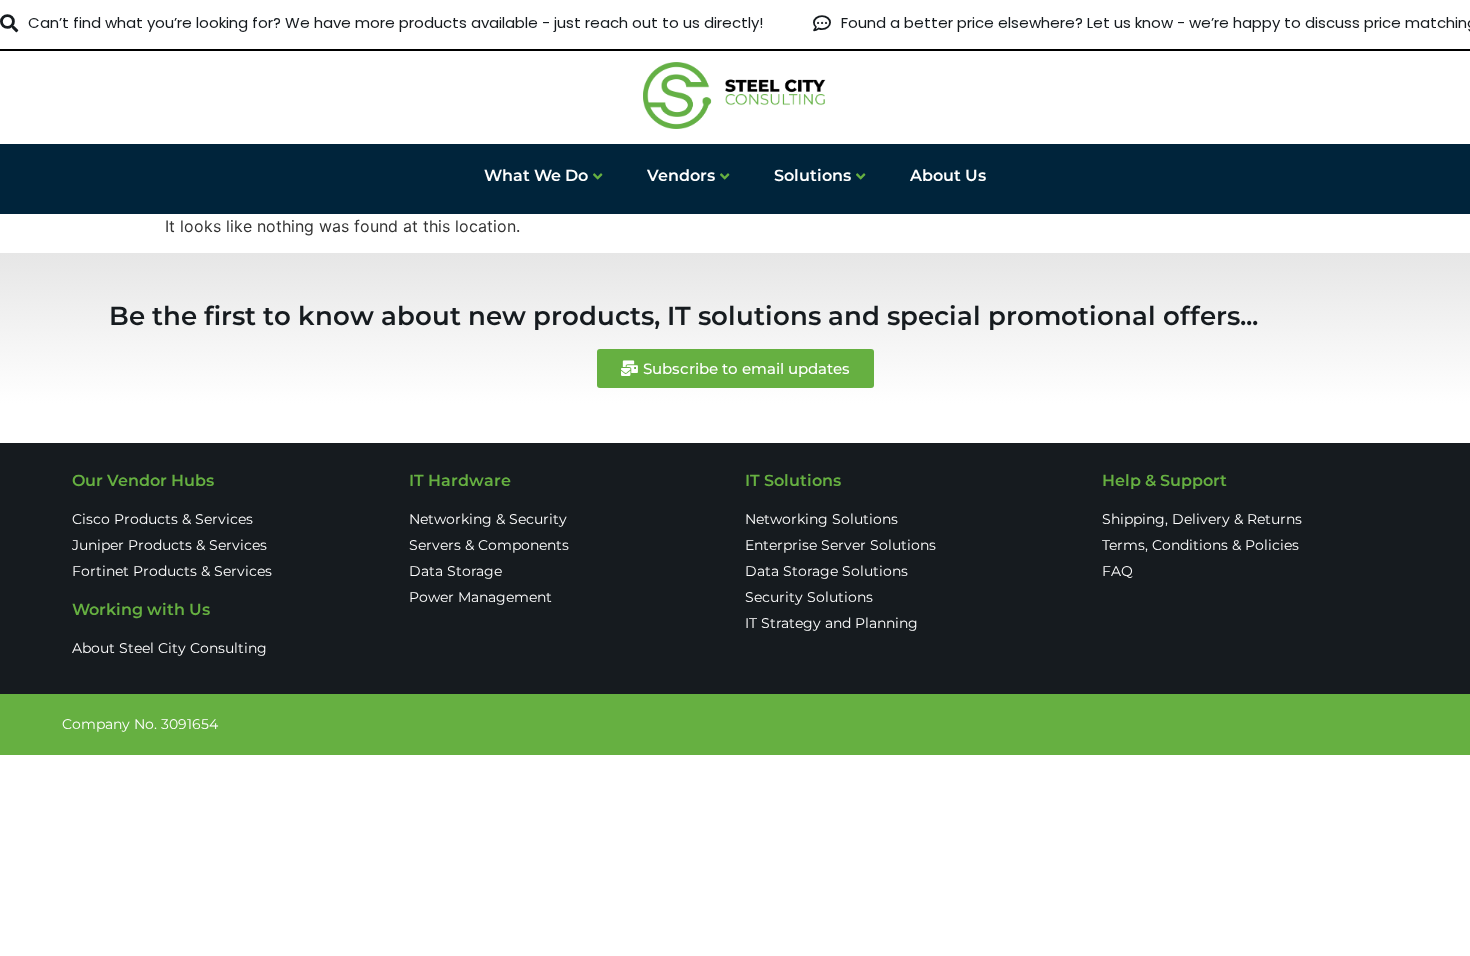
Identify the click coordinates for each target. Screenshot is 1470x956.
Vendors (681, 175)
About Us (948, 175)
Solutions (812, 175)
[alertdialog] (735, 23)
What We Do (536, 175)
